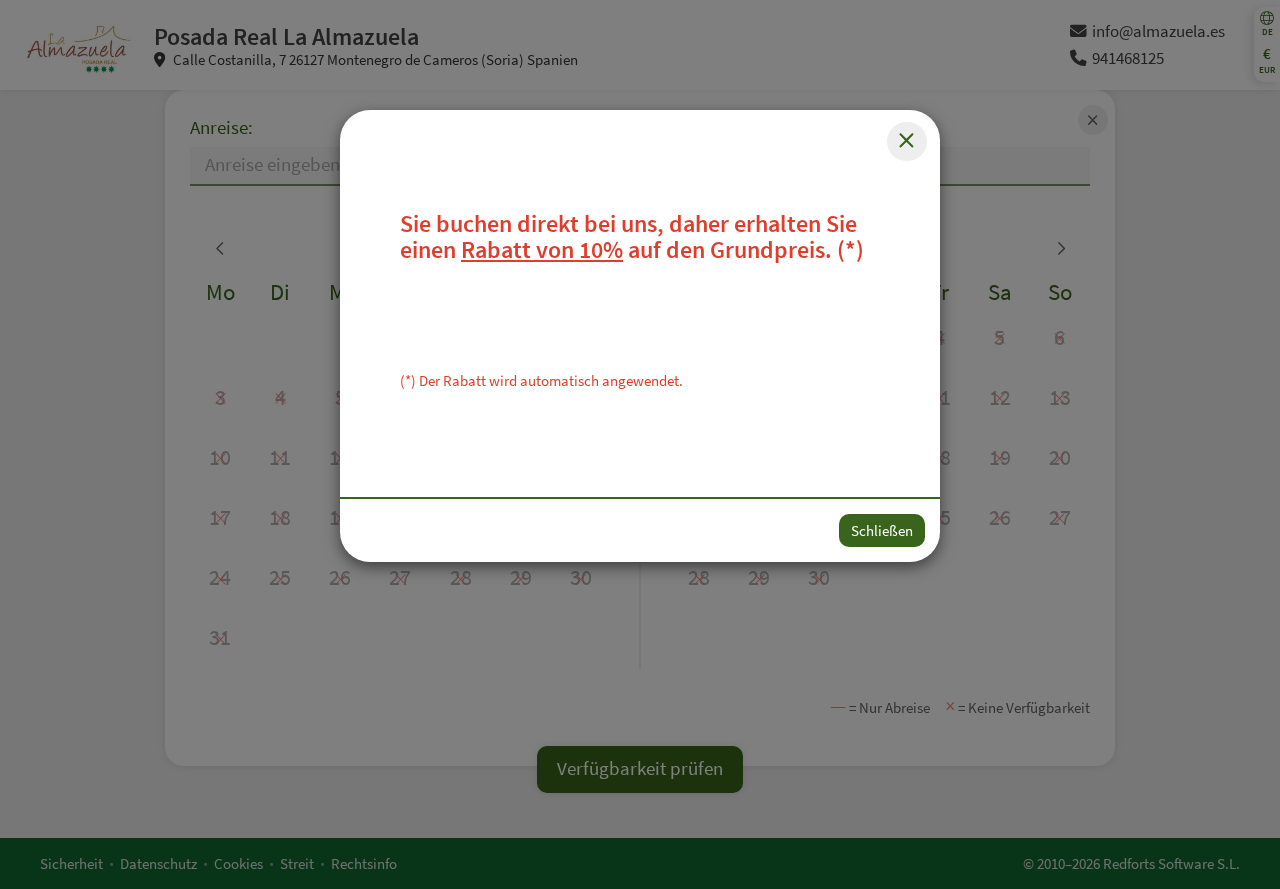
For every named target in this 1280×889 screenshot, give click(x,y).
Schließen (882, 530)
